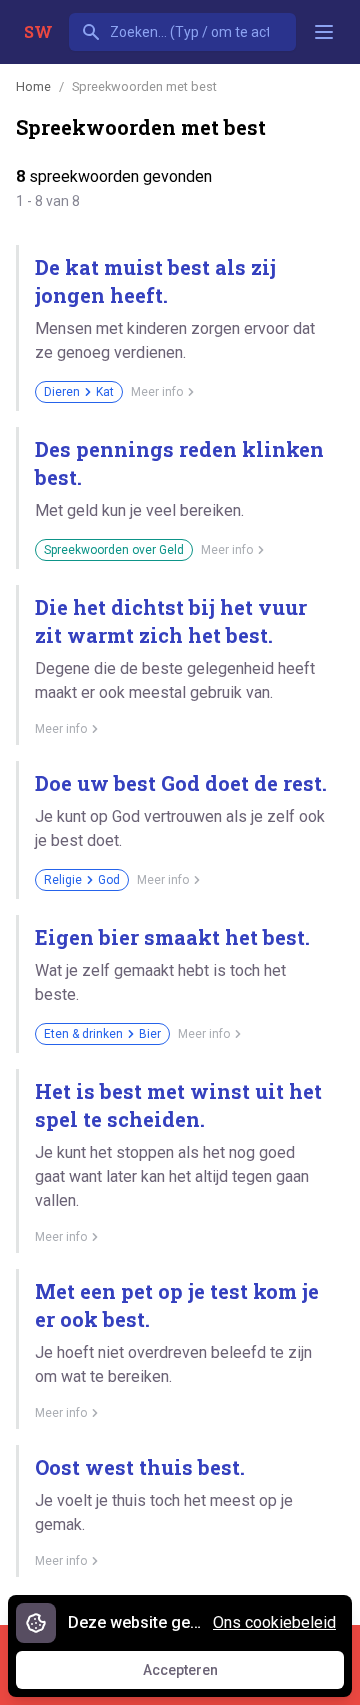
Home (33, 86)
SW (38, 31)
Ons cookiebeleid (274, 1622)
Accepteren (199, 1675)
